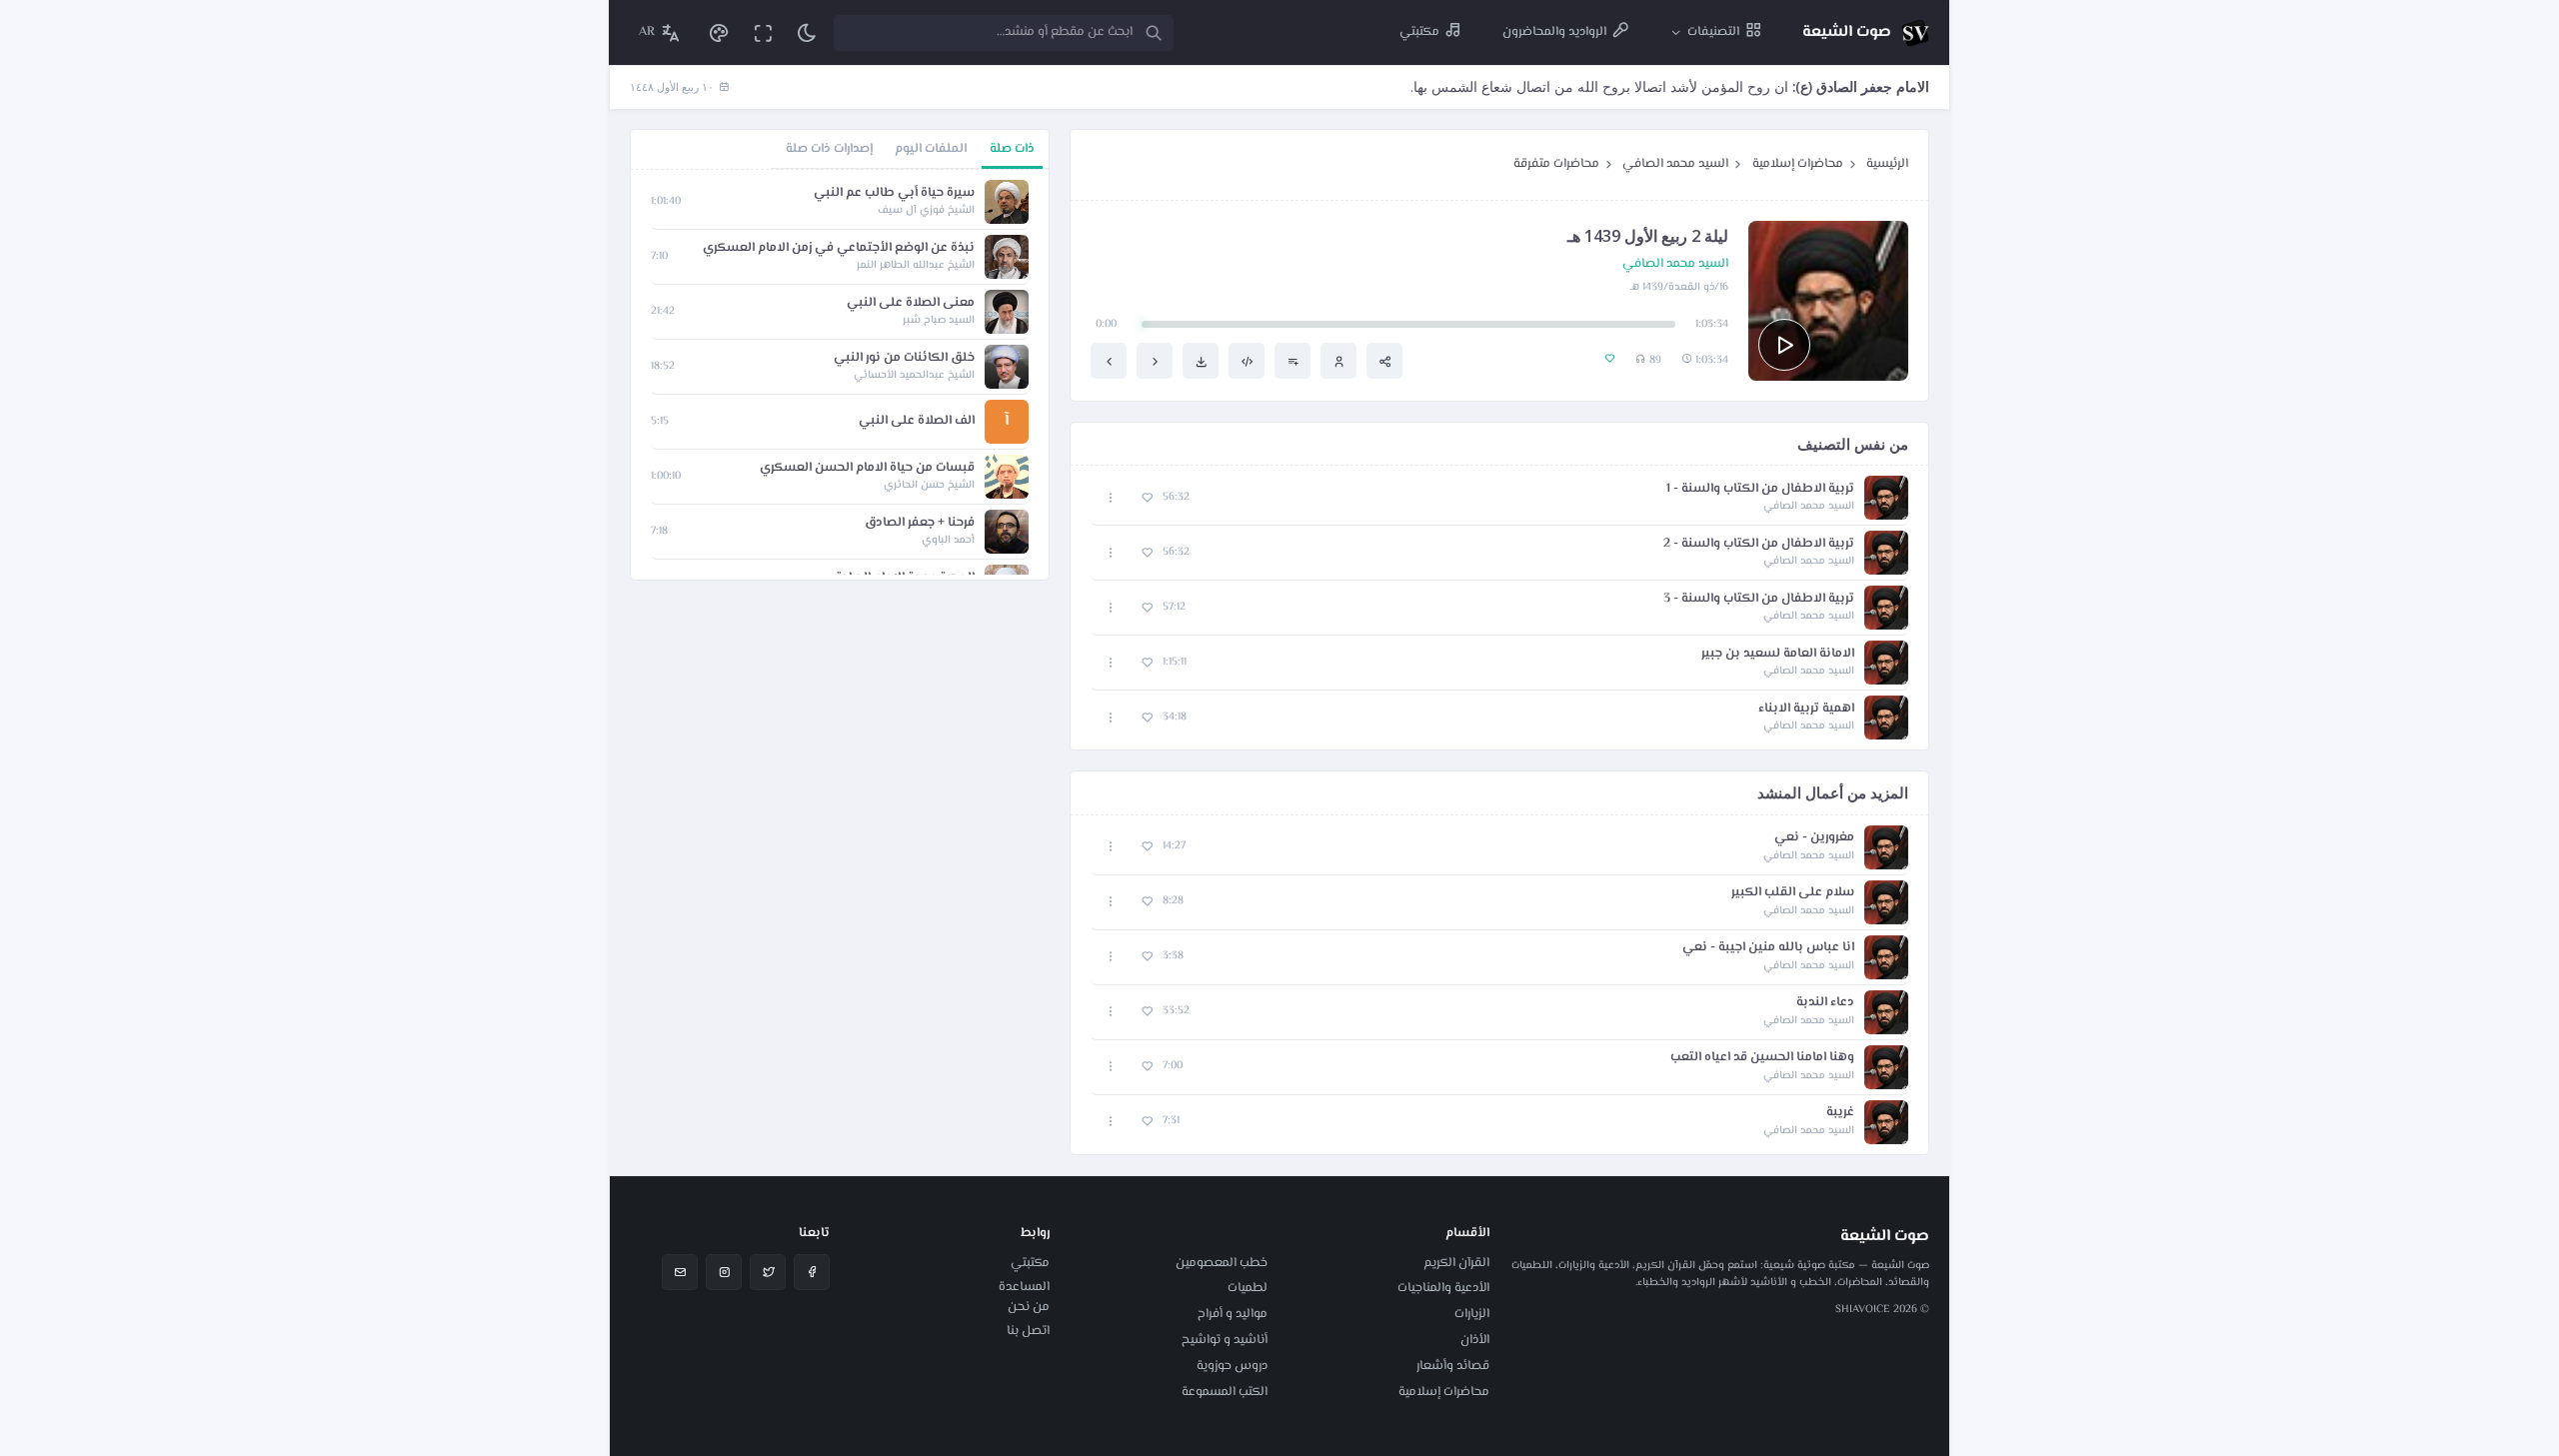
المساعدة (1024, 1287)
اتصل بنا (1028, 1331)
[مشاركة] (1384, 361)
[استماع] (1784, 345)
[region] (840, 375)
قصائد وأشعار (1453, 1366)
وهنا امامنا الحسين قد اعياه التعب (1762, 1058)
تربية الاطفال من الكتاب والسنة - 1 (1760, 489)
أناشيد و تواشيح (1225, 1340)
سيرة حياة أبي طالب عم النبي (894, 193)
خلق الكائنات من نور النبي (904, 358)
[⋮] (1111, 498)
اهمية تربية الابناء (1806, 709)
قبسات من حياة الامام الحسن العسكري (867, 468)
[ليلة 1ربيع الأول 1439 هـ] (1155, 361)
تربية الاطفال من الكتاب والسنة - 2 (1759, 544)
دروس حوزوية (1232, 1366)
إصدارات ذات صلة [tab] (829, 149)
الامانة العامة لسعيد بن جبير (1778, 654)
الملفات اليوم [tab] (931, 149)
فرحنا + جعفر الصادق (920, 523)
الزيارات (1472, 1314)
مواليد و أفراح (1233, 1314)
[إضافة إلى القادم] (1292, 361)
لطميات (1248, 1288)
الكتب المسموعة (1225, 1392)
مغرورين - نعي (1814, 838)
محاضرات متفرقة (1556, 164)
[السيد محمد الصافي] (1338, 361)
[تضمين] (1247, 361)
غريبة (1840, 1113)
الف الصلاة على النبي (917, 421)
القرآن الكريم (1456, 1263)
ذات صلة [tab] (1012, 149)
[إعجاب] (1147, 498)
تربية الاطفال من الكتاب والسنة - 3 (1759, 599)
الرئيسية (1887, 164)
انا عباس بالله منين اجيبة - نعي (1768, 948)
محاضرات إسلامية (1798, 164)
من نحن (1029, 1307)
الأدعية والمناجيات (1443, 1288)
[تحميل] (1201, 361)
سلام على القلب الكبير (1793, 893)
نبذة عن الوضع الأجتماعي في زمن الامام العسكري (839, 248)
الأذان (1475, 1340)
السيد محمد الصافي (1675, 164)
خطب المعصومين (1222, 1263)
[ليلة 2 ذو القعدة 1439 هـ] (1109, 361)
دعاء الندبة (1825, 1003)
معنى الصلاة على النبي (911, 303)
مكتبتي (1030, 1263)
